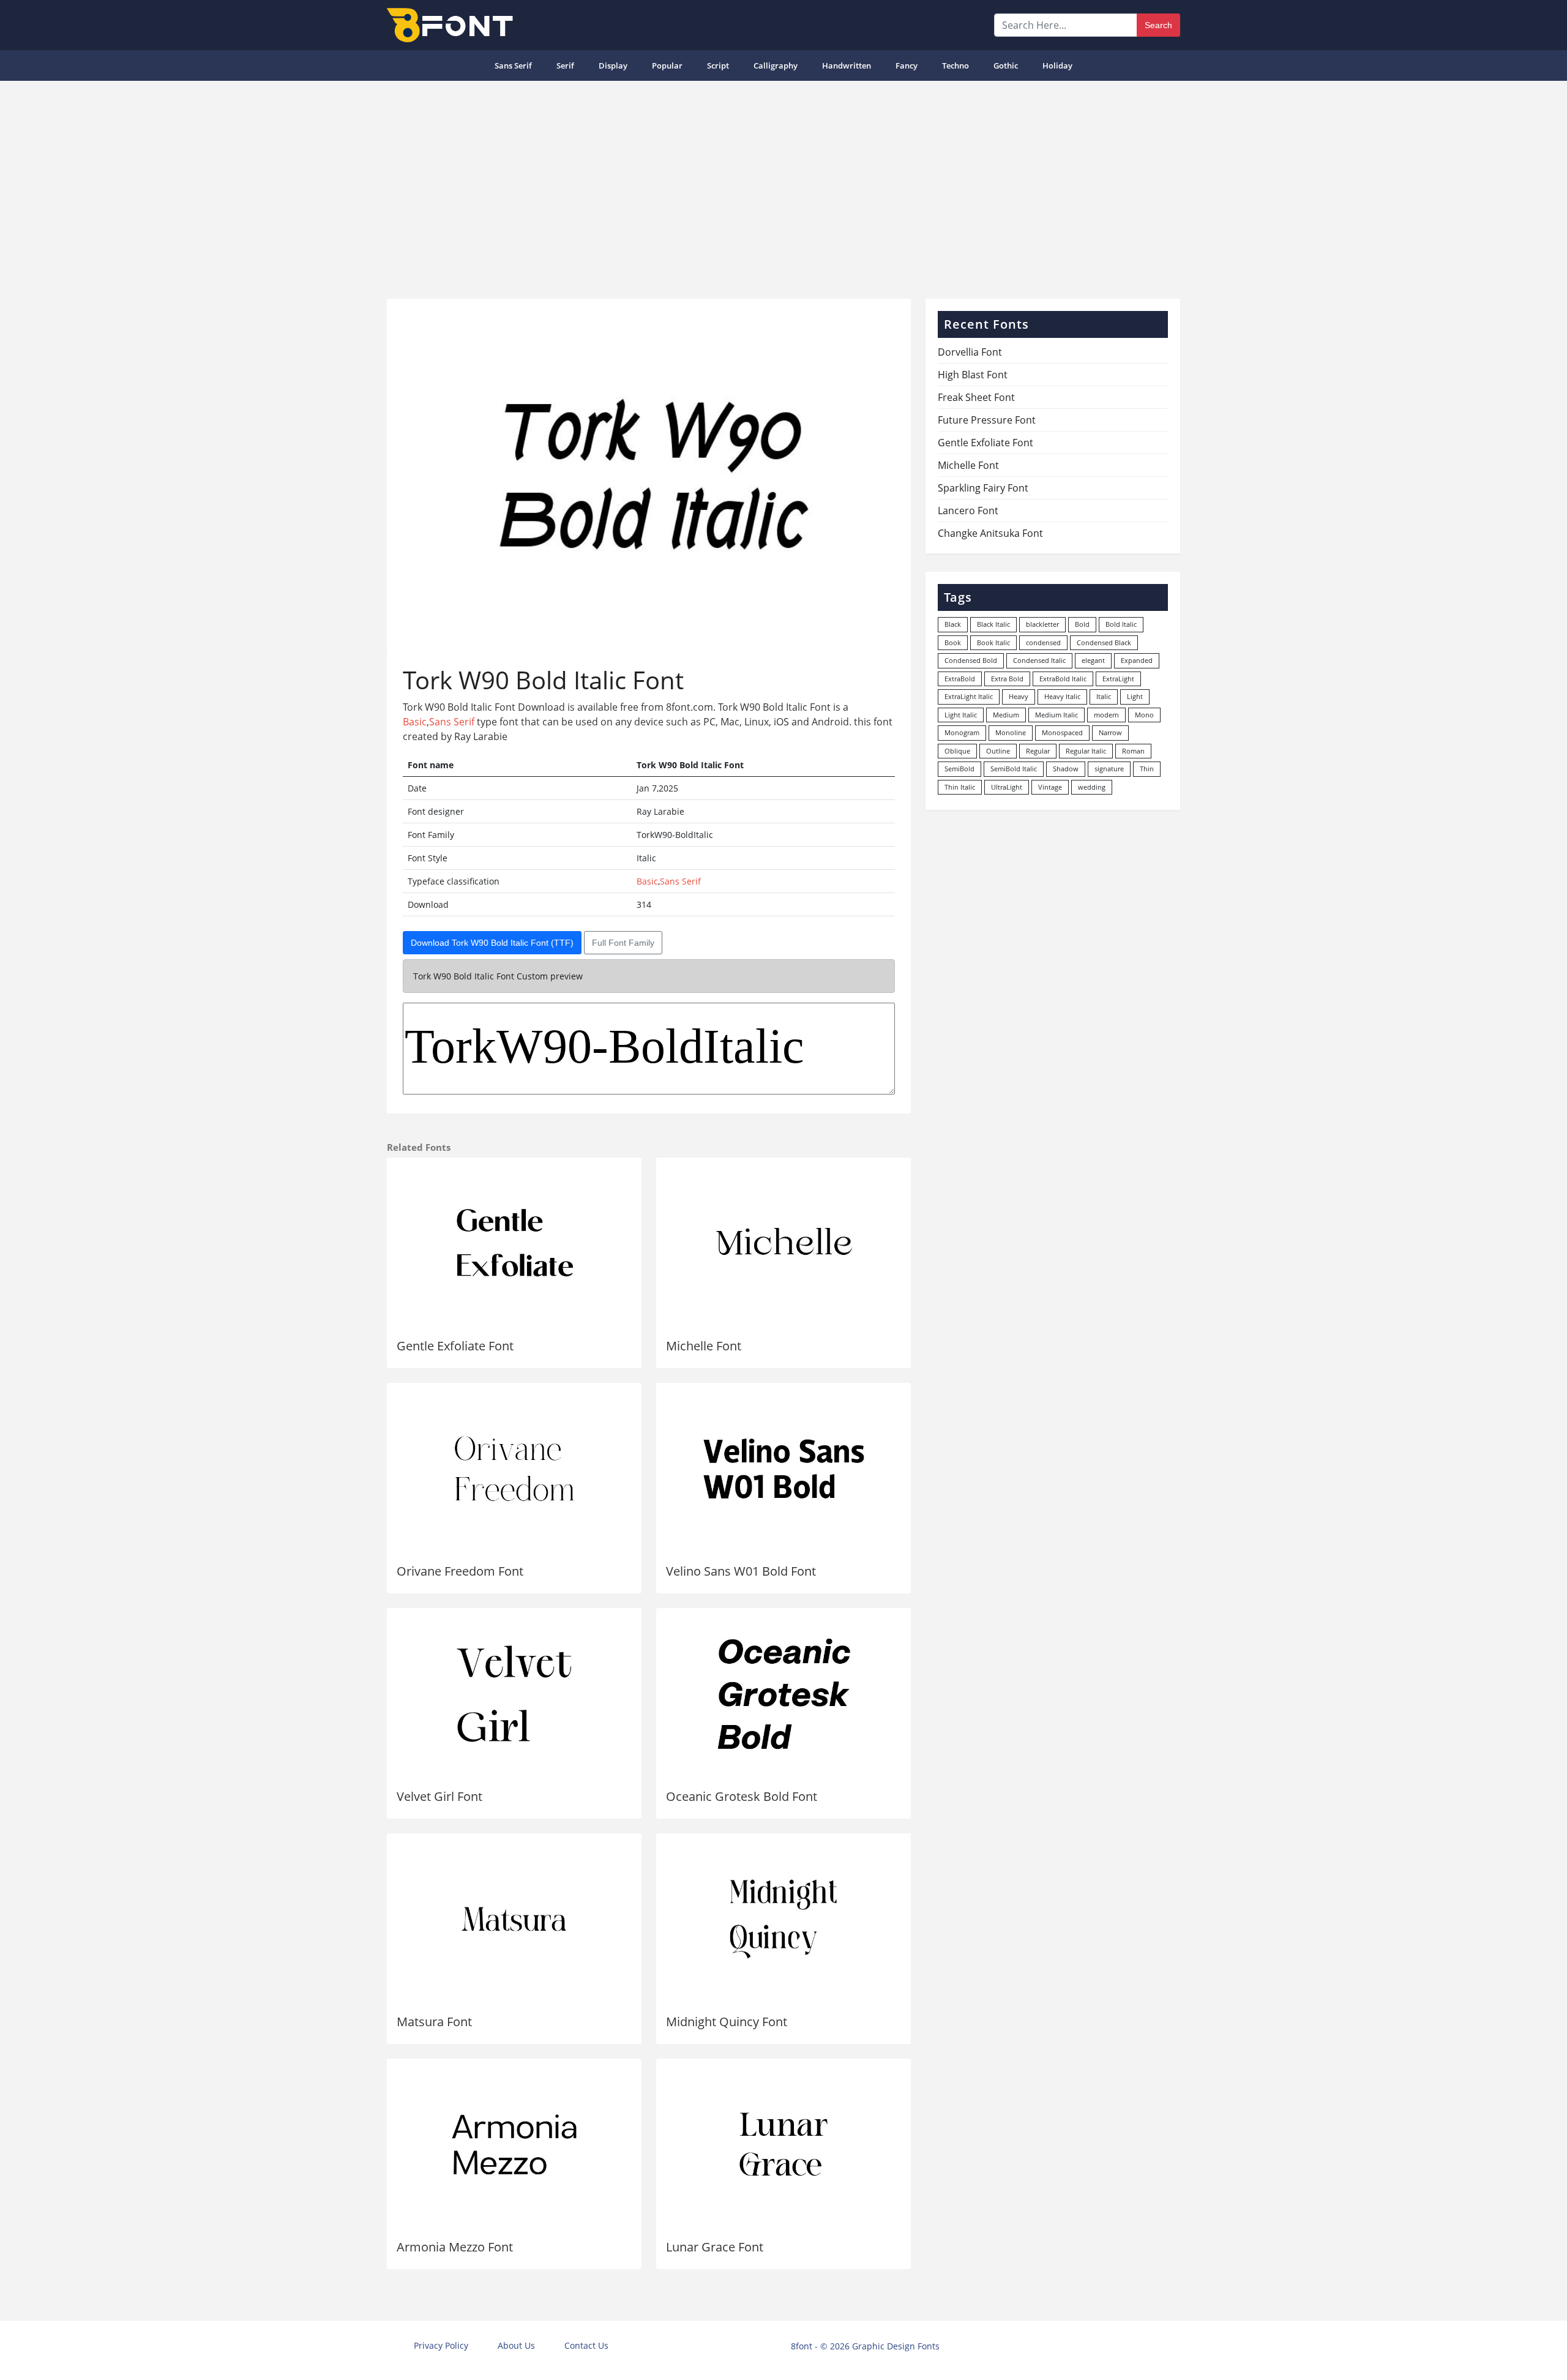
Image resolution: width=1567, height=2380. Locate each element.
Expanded (1137, 660)
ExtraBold (960, 679)
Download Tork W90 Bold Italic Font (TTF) (492, 943)
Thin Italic (960, 787)
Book (953, 642)
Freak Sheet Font (976, 397)
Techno (956, 65)
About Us (516, 2345)
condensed (1043, 642)
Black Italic (993, 624)
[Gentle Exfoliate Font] (514, 1243)
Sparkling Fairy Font (983, 488)
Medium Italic (1057, 715)
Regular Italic (1086, 751)
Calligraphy (776, 65)
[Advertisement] (783, 185)
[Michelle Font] (783, 1243)
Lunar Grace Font (715, 2247)
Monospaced (1062, 732)
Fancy (907, 65)
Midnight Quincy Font (727, 2022)
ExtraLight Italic (969, 696)
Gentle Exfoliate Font (455, 1346)
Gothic (1006, 65)
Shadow (1066, 769)
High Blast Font (973, 375)
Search (1158, 25)
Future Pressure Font (987, 420)
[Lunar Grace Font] (783, 2144)
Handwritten (847, 65)
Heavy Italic (1062, 696)
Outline (998, 751)
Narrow (1110, 732)
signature (1109, 769)
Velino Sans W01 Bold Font (741, 1571)
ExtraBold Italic (1063, 679)
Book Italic (993, 642)
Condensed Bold (971, 660)
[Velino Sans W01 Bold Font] (783, 1469)
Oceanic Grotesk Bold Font (742, 1796)
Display (613, 65)
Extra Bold (1007, 679)
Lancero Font (968, 511)
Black (953, 624)
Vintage (1050, 787)
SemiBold (959, 769)
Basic (415, 722)
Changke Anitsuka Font (990, 533)
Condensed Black (1104, 642)
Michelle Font (704, 1346)
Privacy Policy (441, 2345)
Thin (1147, 769)
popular (667, 65)
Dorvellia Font (970, 352)
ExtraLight (1118, 679)
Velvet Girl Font (439, 1796)
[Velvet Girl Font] (514, 1694)
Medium (1006, 715)
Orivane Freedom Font (460, 1571)
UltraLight (1007, 787)
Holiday (1057, 65)
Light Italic (961, 715)
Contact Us (586, 2345)
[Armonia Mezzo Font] (514, 2144)
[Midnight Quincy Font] (783, 1919)
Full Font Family (623, 943)
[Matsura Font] (514, 1919)
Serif (565, 65)
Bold (1082, 624)
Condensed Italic (1039, 660)
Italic (1104, 696)
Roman (1133, 751)
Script (718, 65)
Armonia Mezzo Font (455, 2247)
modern (1106, 715)
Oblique (957, 751)
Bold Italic (1121, 624)
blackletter (1042, 624)
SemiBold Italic (1014, 769)
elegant (1093, 660)
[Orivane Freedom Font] (514, 1469)
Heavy (1019, 696)
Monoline (1011, 732)
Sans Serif (513, 65)
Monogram (962, 732)
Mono (1144, 715)
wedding (1092, 787)
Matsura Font (434, 2022)
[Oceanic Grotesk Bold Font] (783, 1694)
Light (1135, 696)
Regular (1038, 751)
